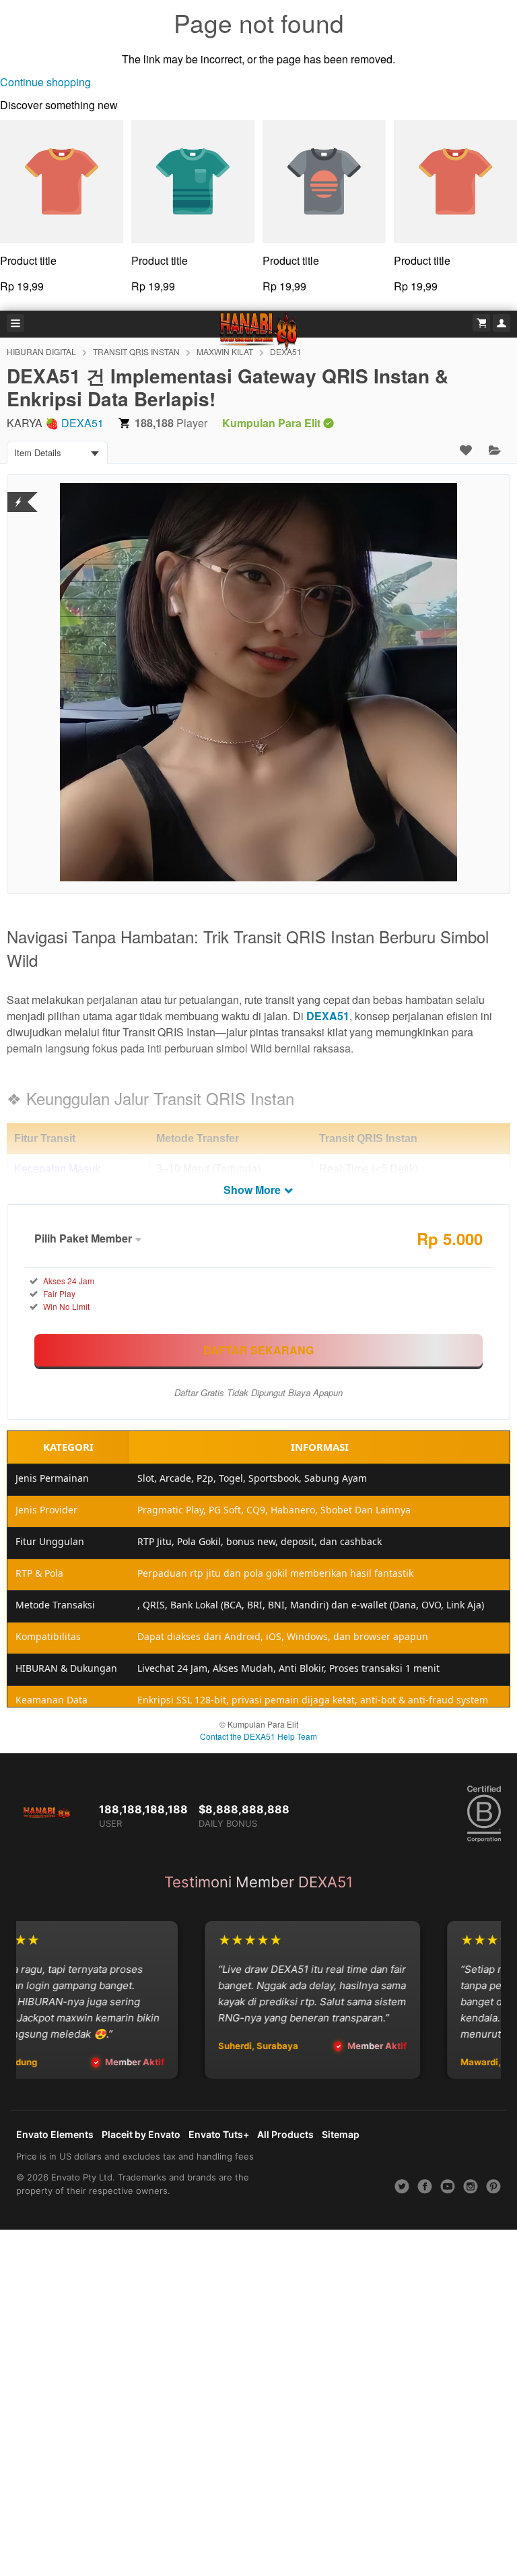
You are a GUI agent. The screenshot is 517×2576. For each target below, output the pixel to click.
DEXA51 (82, 423)
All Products (285, 2134)
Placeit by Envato (141, 2134)
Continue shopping (45, 82)
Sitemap (341, 2134)
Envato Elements (55, 2134)
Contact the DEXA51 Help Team (258, 1736)
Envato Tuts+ (219, 2134)
